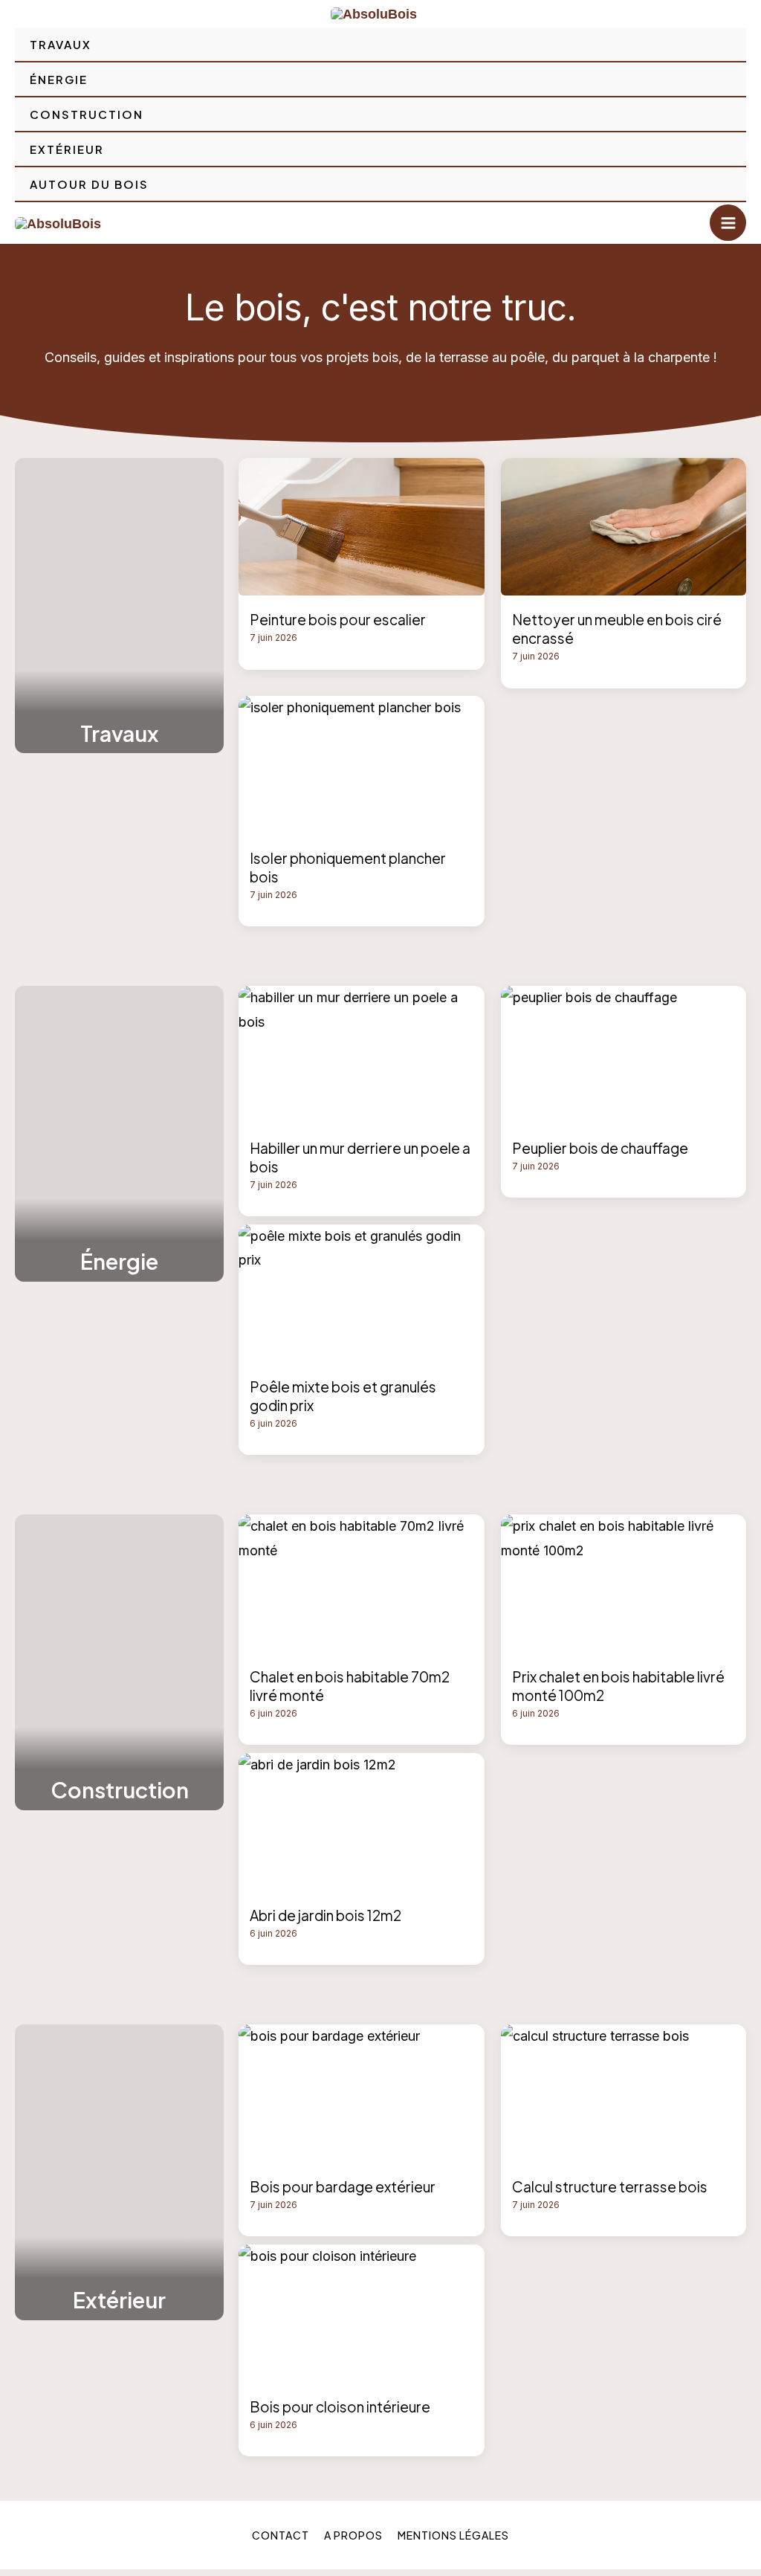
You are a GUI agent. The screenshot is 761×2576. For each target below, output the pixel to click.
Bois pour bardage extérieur (343, 2186)
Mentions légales (453, 2535)
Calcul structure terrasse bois (610, 2186)
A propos (353, 2535)
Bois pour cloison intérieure (340, 2406)
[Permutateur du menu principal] (728, 223)
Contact (281, 2535)
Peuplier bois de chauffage (600, 1148)
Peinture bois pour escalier (338, 619)
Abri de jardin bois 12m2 (326, 1915)
